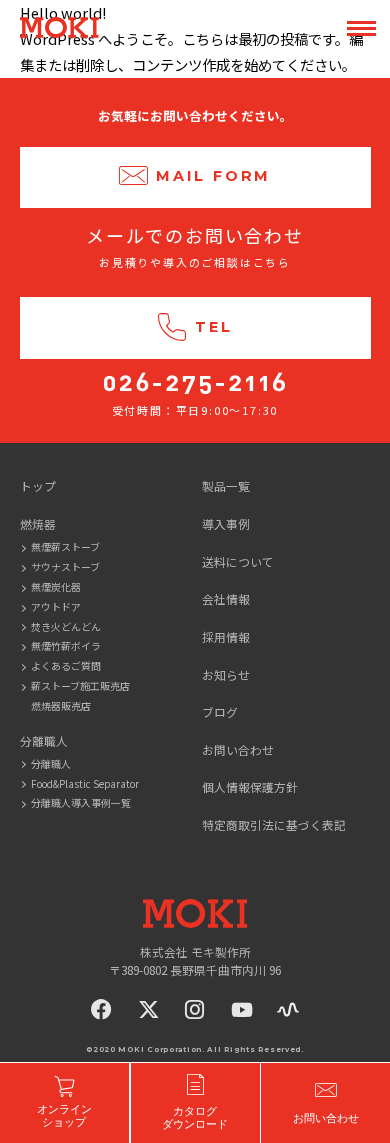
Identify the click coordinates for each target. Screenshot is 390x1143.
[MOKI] (195, 913)
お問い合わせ (238, 749)
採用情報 (226, 636)
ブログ (220, 711)
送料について (238, 561)
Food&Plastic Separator (85, 783)
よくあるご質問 (66, 665)
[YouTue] (242, 1009)
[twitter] (149, 1009)
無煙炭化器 (56, 586)
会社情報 (226, 598)
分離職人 (51, 763)
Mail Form (213, 176)
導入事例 (226, 523)
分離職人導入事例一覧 (81, 802)
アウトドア (56, 606)
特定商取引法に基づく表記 (274, 824)
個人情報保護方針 (250, 786)
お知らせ (226, 674)
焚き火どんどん (66, 626)
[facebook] (102, 1009)
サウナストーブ (65, 566)
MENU (361, 29)
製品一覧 (226, 485)
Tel (214, 327)
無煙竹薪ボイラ (66, 645)
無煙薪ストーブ (65, 546)
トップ (38, 485)
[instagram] (195, 1009)
